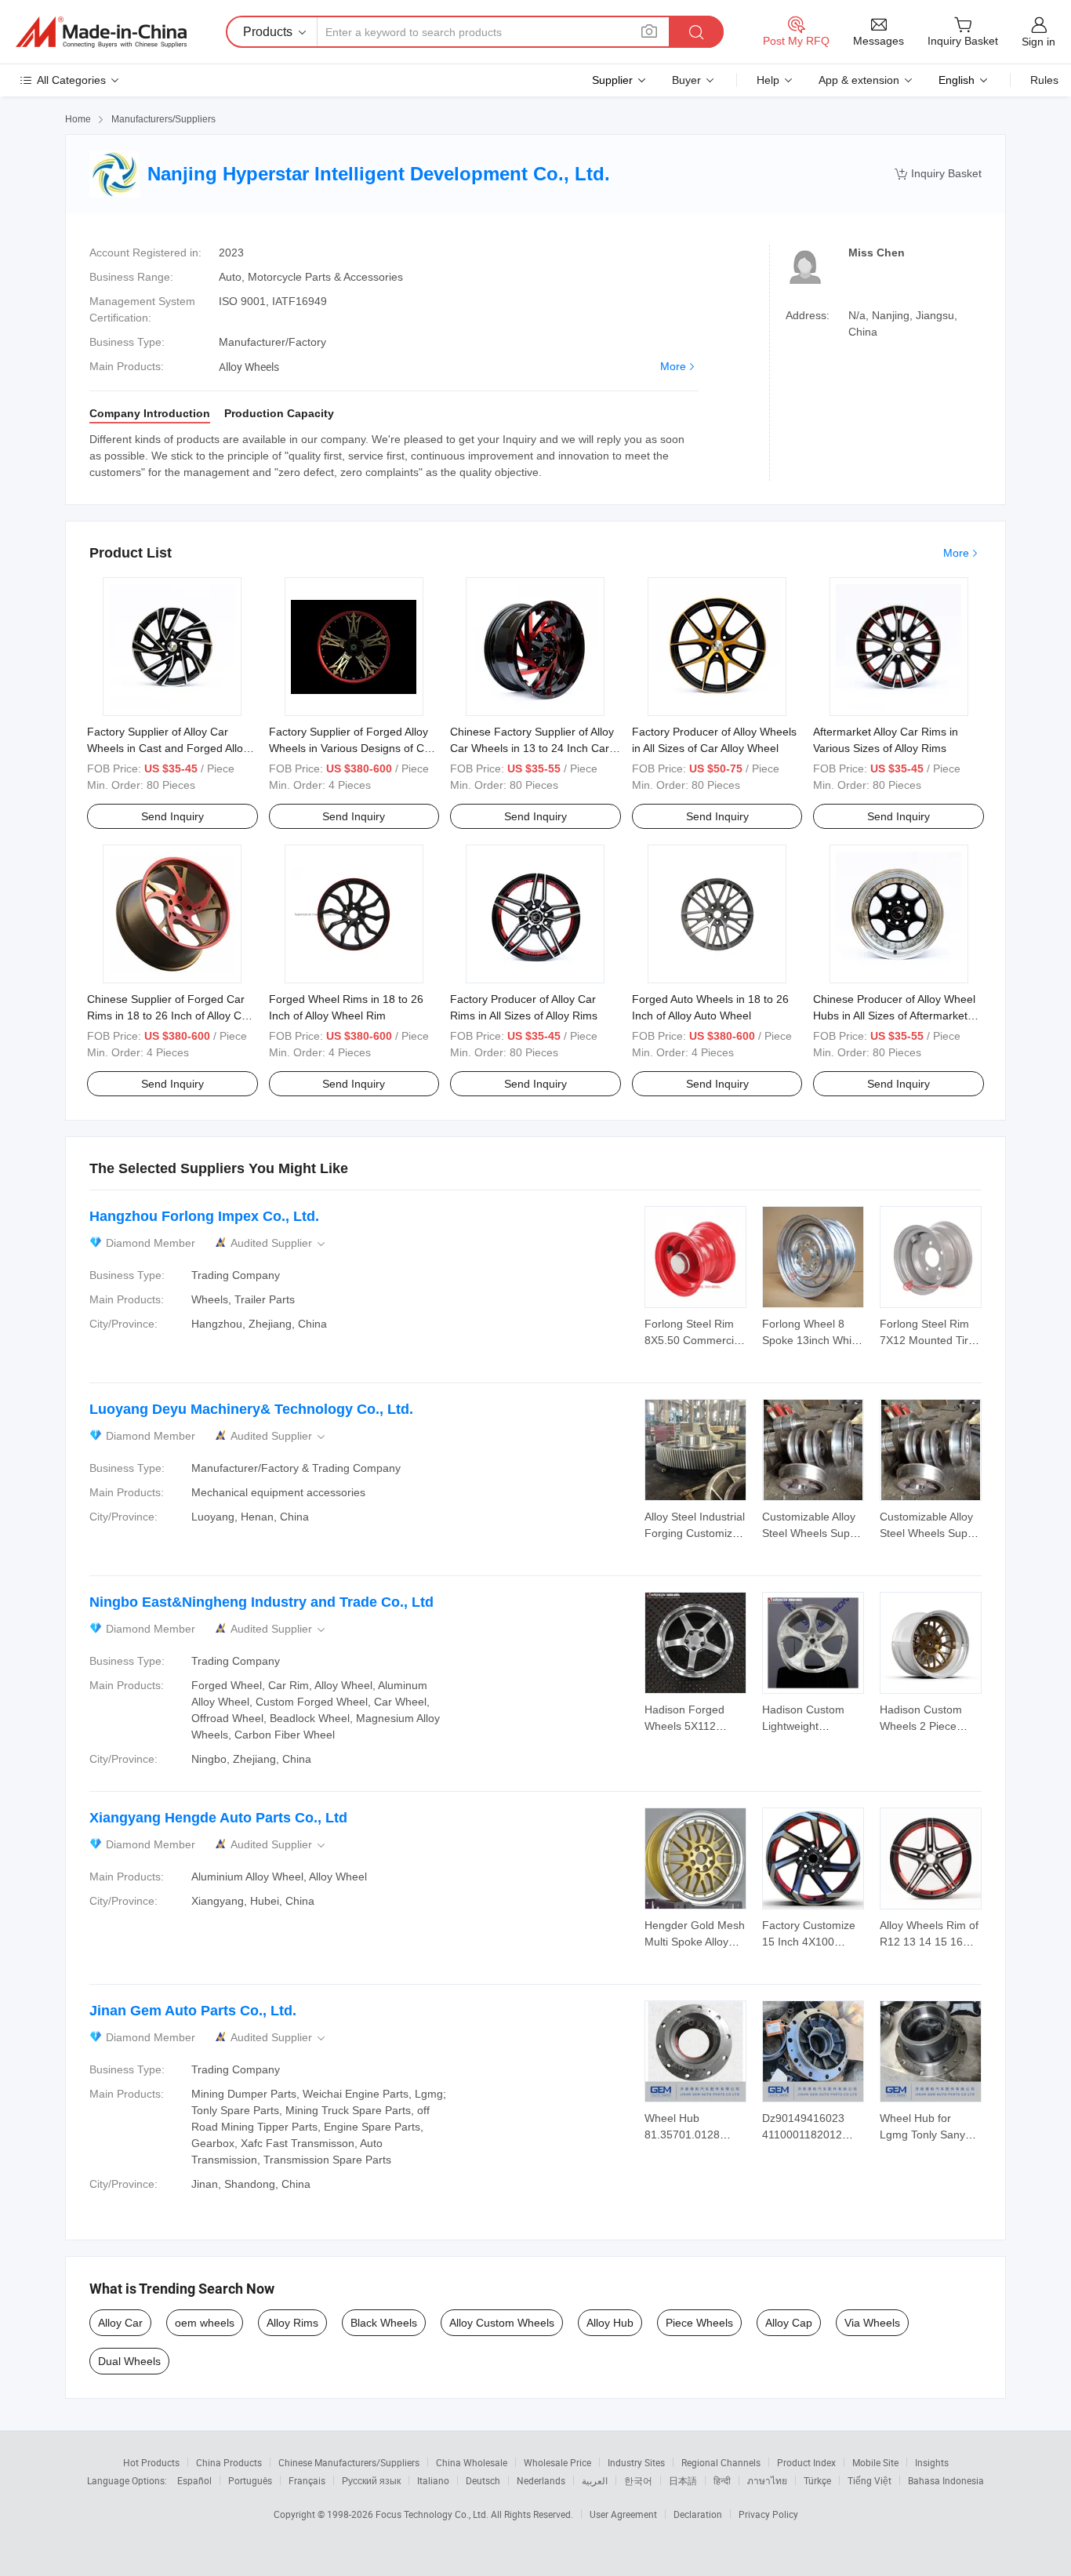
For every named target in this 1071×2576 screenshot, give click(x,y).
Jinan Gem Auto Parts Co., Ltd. (193, 2011)
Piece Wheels (699, 2323)
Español (194, 2480)
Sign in (1038, 42)
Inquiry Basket (938, 174)
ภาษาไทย (767, 2480)
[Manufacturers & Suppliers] (101, 32)
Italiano (433, 2480)
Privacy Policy (768, 2514)
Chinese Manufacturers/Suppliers (349, 2462)
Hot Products (151, 2462)
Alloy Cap (789, 2323)
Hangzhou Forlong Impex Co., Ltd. (204, 1216)
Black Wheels (384, 2323)
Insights (932, 2462)
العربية (595, 2480)
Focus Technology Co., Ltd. (433, 2514)
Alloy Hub (610, 2323)
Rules (1044, 80)
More (673, 366)
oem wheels (205, 2323)
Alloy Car (120, 2323)
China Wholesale (472, 2462)
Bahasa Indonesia (946, 2480)
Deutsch (483, 2480)
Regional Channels (721, 2462)
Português (250, 2480)
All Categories (71, 80)
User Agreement (623, 2514)
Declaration (698, 2514)
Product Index (806, 2462)
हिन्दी (722, 2480)
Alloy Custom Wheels (502, 2323)
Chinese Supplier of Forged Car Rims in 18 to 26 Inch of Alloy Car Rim (169, 1016)
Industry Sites (636, 2462)
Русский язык (371, 2480)
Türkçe (817, 2480)
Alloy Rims (292, 2323)
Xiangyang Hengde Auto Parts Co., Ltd (218, 1818)
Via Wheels (872, 2323)
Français (307, 2480)
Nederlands (541, 2480)
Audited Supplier (279, 1243)
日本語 (683, 2480)
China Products (229, 2462)
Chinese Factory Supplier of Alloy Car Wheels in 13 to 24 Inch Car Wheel (532, 748)
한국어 (638, 2480)
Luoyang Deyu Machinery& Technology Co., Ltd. (251, 1409)
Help (768, 80)
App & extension (859, 80)
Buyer (686, 80)
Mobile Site (875, 2462)
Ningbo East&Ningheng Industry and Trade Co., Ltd (261, 1602)
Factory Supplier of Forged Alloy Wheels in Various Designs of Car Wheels (352, 748)
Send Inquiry (172, 816)
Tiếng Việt (870, 2480)
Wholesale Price (557, 2462)
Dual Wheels (129, 2361)
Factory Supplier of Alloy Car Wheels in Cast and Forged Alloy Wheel (168, 748)
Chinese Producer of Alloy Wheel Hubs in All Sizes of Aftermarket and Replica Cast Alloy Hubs (894, 1016)
